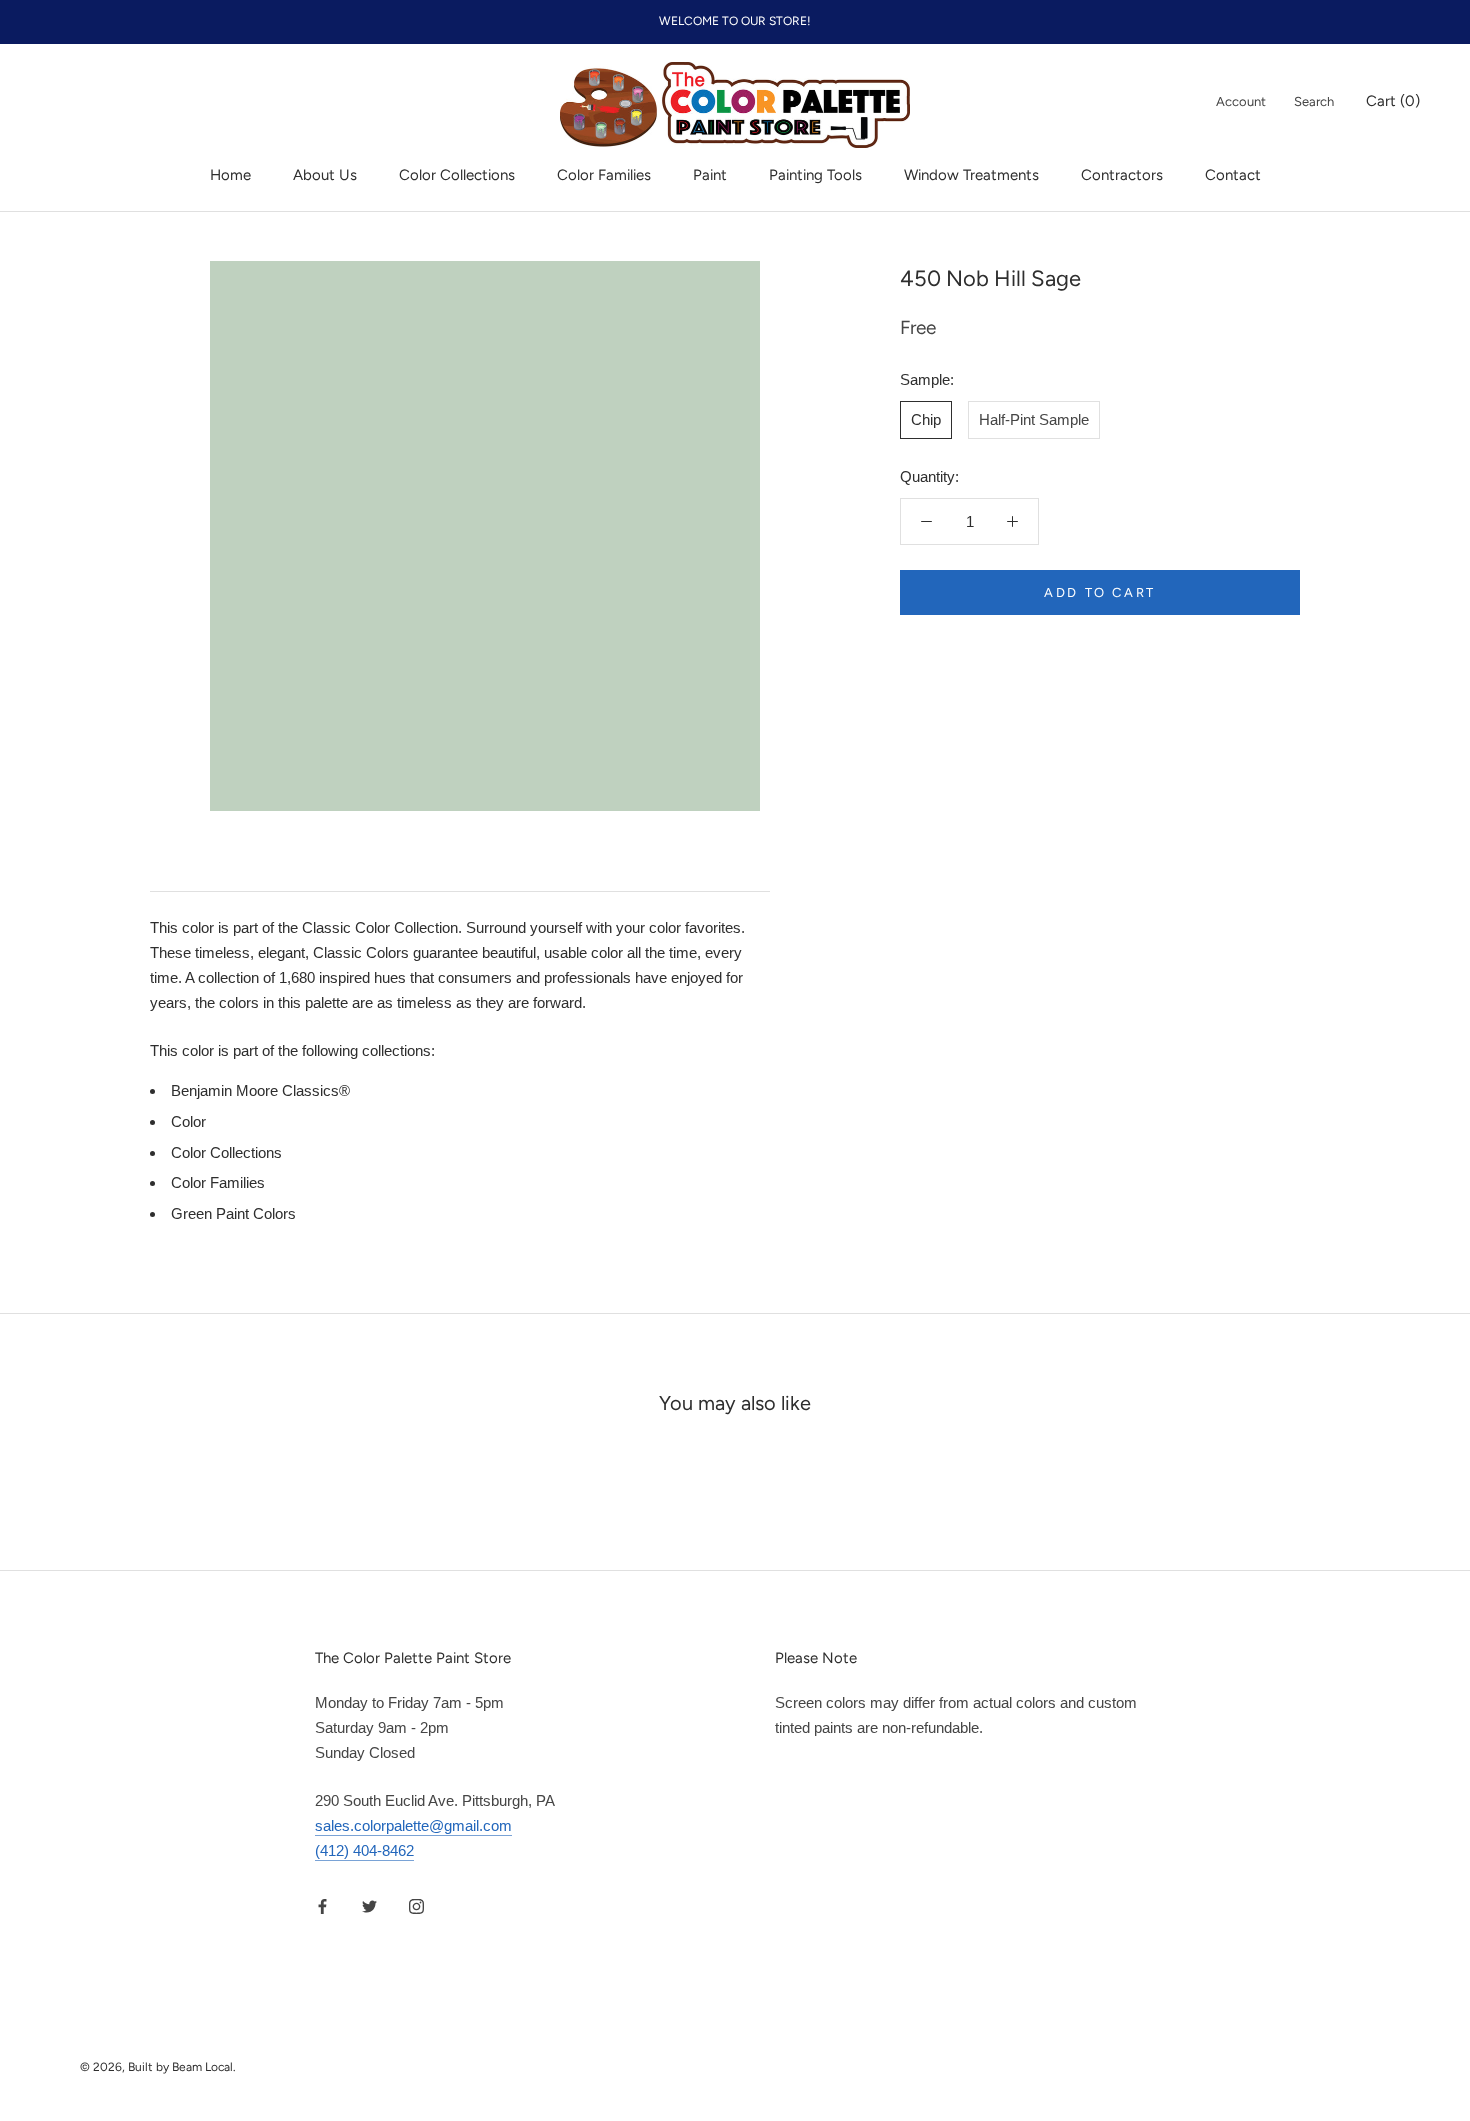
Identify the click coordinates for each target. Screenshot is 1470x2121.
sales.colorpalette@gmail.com (413, 1825)
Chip (926, 419)
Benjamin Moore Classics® (260, 1090)
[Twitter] (369, 1906)
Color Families (604, 175)
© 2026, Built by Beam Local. (158, 2067)
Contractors (1122, 175)
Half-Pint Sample (1034, 419)
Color (188, 1121)
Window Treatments (971, 175)
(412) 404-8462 (364, 1850)
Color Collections (457, 175)
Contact (1233, 175)
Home (230, 175)
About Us (325, 175)
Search (1314, 101)
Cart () (1393, 101)
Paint (710, 175)
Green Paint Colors (233, 1213)
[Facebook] (322, 1906)
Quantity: (929, 476)
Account (1241, 101)
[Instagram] (416, 1906)
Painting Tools (815, 175)
